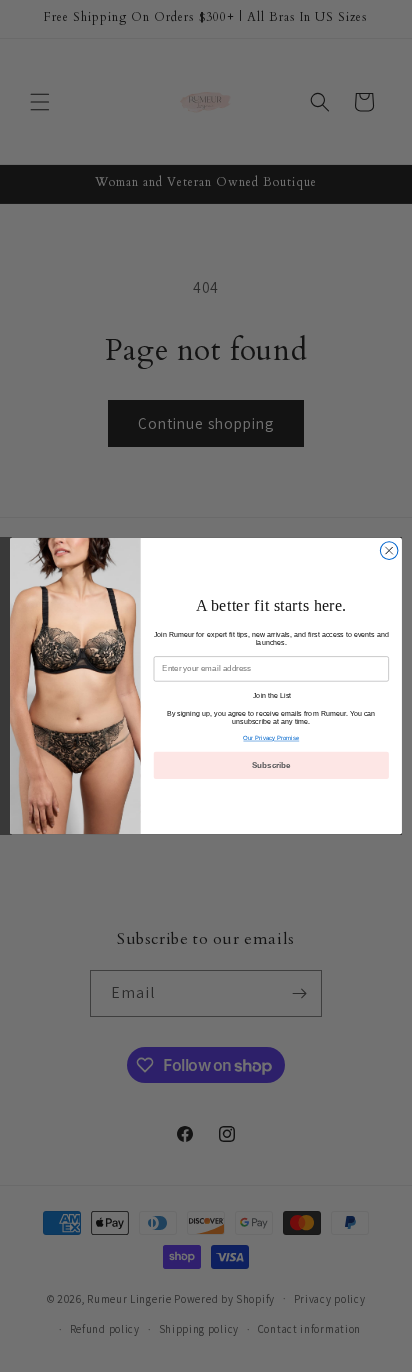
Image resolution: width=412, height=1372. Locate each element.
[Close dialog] (389, 551)
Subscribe (271, 765)
